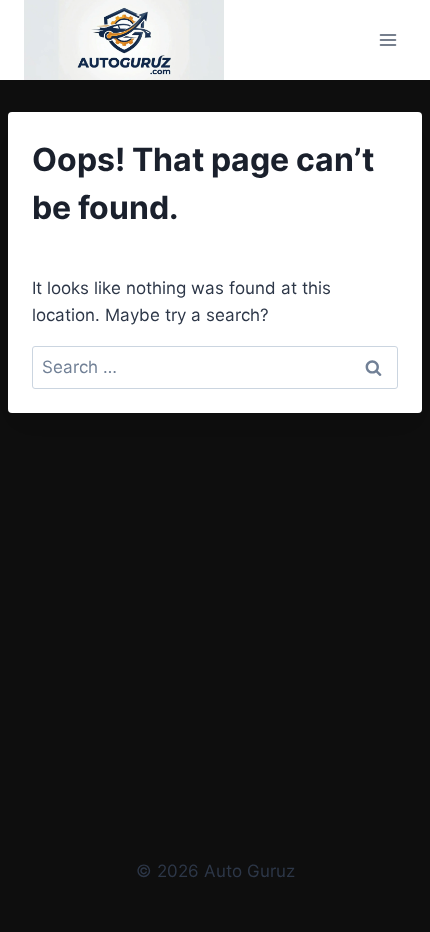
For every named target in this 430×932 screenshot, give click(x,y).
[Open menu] (387, 39)
